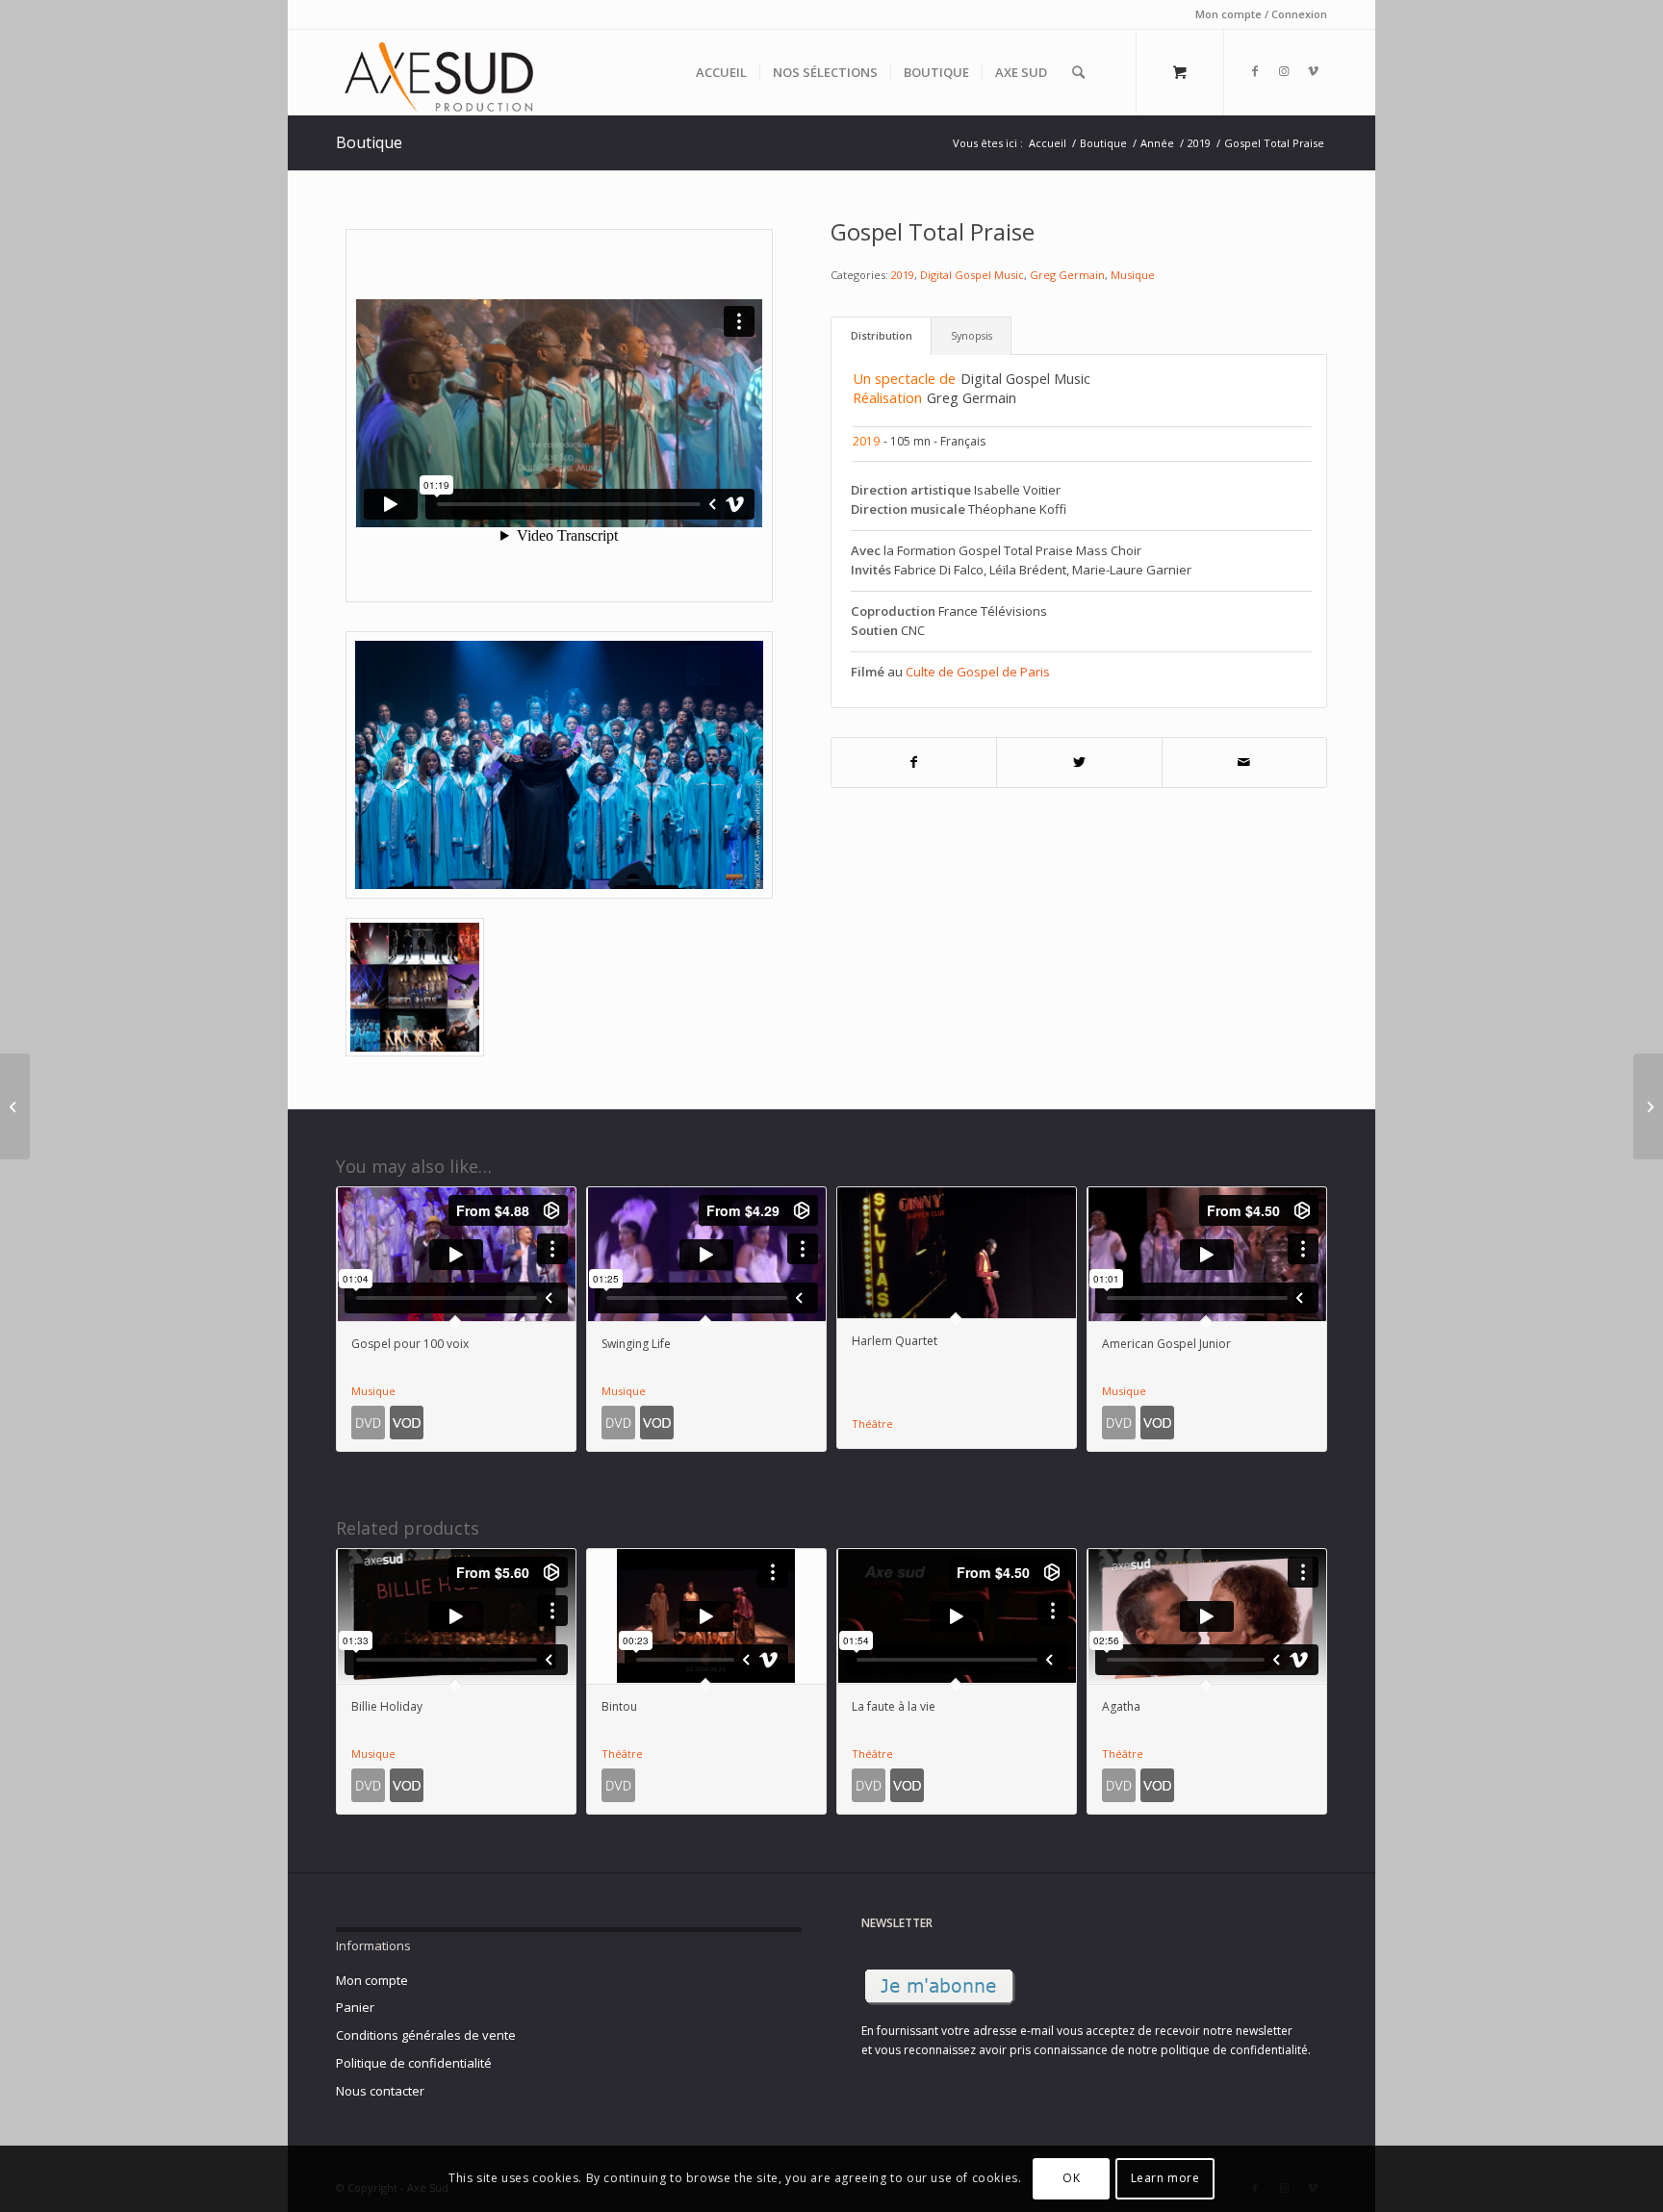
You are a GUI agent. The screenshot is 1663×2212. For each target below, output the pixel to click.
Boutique (369, 142)
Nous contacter (380, 2091)
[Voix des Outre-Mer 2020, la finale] (1648, 1106)
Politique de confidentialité (414, 2063)
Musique (1133, 275)
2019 (903, 275)
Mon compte (372, 1980)
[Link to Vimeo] (1313, 71)
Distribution (882, 335)
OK (1071, 2179)
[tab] (881, 336)
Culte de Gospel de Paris (978, 672)
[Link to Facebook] (1255, 71)
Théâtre (872, 1424)
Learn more (1165, 2179)
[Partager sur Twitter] (1079, 763)
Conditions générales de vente (426, 2035)
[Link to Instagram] (1284, 71)
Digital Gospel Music (972, 275)
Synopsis (972, 335)
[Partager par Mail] (1245, 763)
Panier (355, 2007)
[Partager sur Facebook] (914, 763)
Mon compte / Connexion (1261, 14)
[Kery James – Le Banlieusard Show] (15, 1106)
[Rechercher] (1078, 72)
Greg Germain (1067, 275)
